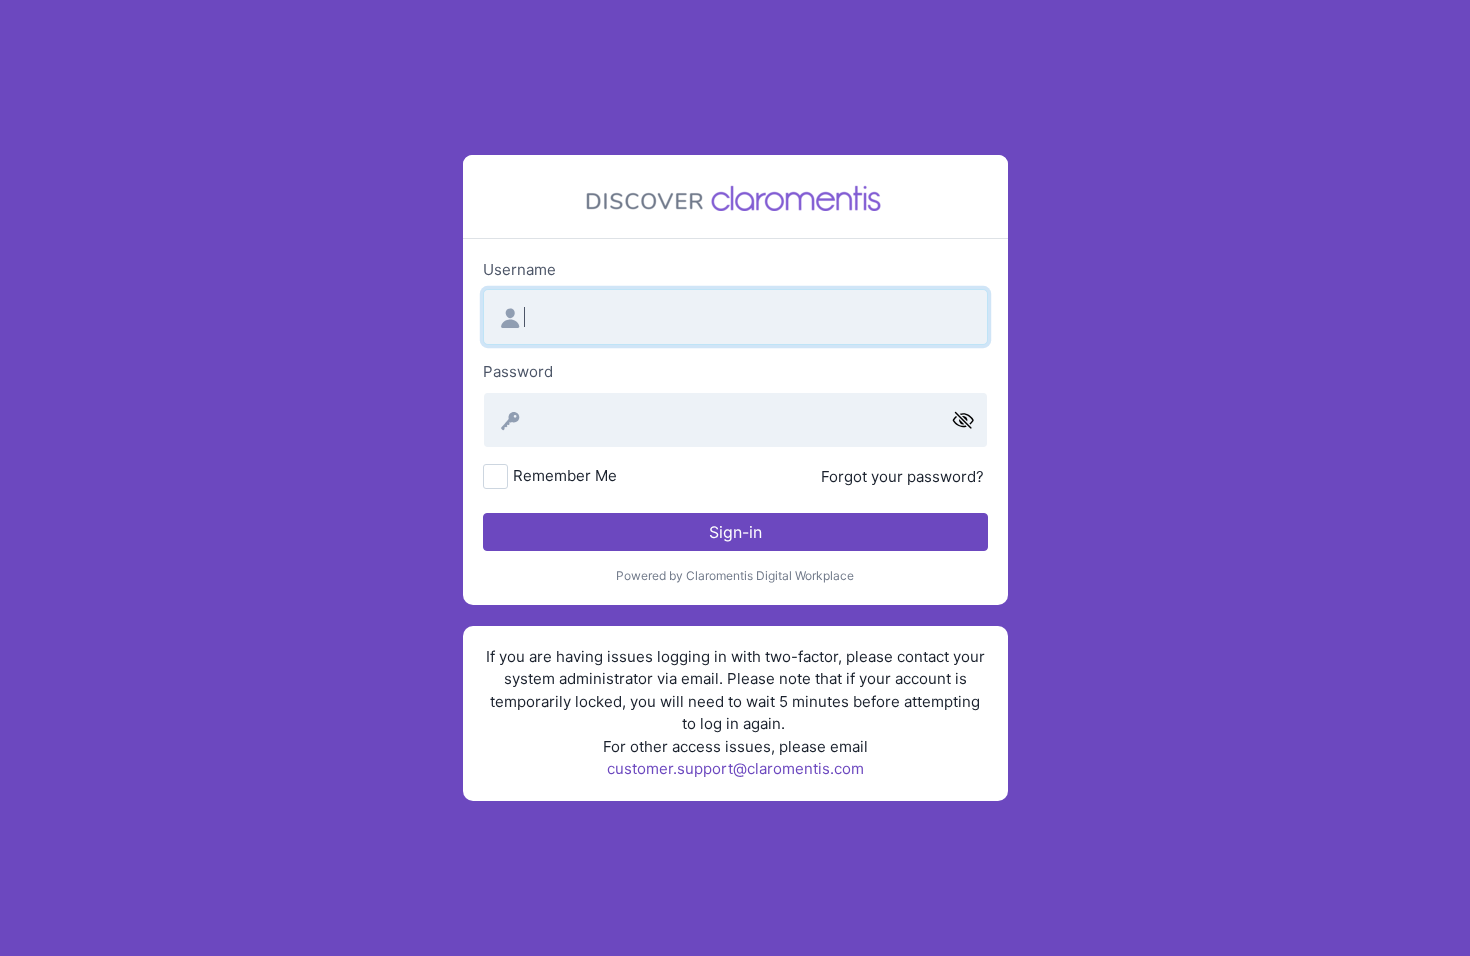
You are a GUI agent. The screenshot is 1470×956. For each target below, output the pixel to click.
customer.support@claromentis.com (735, 768)
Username (519, 269)
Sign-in (735, 532)
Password (518, 371)
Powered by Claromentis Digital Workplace (735, 575)
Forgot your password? (902, 476)
